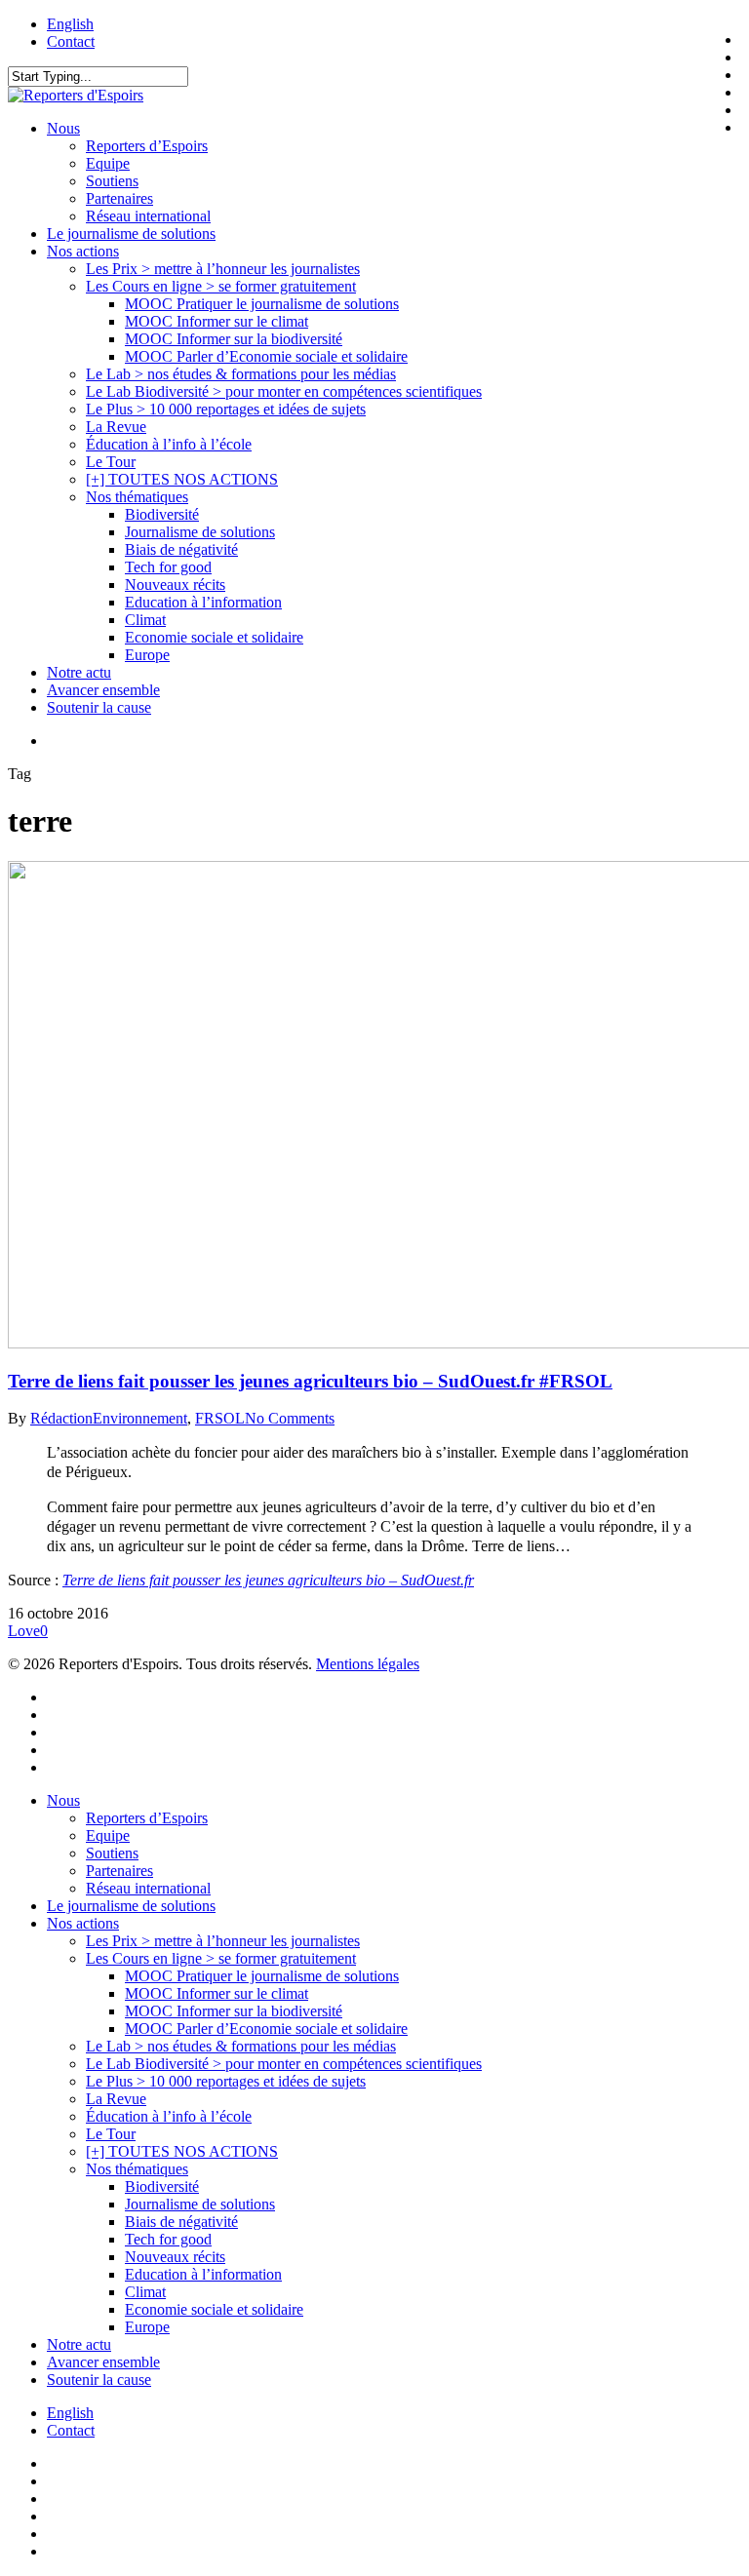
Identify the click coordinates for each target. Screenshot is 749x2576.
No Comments (290, 1418)
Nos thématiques (137, 2169)
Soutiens (112, 1853)
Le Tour (111, 2134)
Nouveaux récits (175, 2257)
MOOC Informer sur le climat (217, 1993)
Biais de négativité (181, 2222)
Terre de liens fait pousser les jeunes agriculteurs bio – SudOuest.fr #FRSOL (310, 1381)
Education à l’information (203, 2274)
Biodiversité (162, 2186)
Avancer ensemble (103, 2362)
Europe (147, 2327)
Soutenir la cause (99, 2380)
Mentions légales (368, 1664)
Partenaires (119, 1871)
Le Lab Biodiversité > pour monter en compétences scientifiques (284, 2064)
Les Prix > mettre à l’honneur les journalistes (223, 1941)
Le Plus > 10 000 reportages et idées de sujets (226, 2081)
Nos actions (83, 1923)
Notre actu (79, 2344)
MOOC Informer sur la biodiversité (234, 2011)
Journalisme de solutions (200, 2204)
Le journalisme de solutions (131, 1906)
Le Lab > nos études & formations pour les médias (241, 2046)
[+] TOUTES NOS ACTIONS (182, 2151)
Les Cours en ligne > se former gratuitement (221, 1958)
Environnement (140, 1418)
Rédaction (61, 1418)
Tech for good (168, 2239)
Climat (145, 2292)
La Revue (116, 2099)
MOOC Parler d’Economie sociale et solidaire (266, 2029)
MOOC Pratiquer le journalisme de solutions (262, 1976)
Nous (63, 1800)
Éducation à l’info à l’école (169, 2116)
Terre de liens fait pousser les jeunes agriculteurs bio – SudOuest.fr (268, 1580)
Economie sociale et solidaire (214, 2309)
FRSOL (220, 1418)
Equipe (108, 1835)
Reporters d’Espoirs (147, 1818)
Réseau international (148, 1888)
